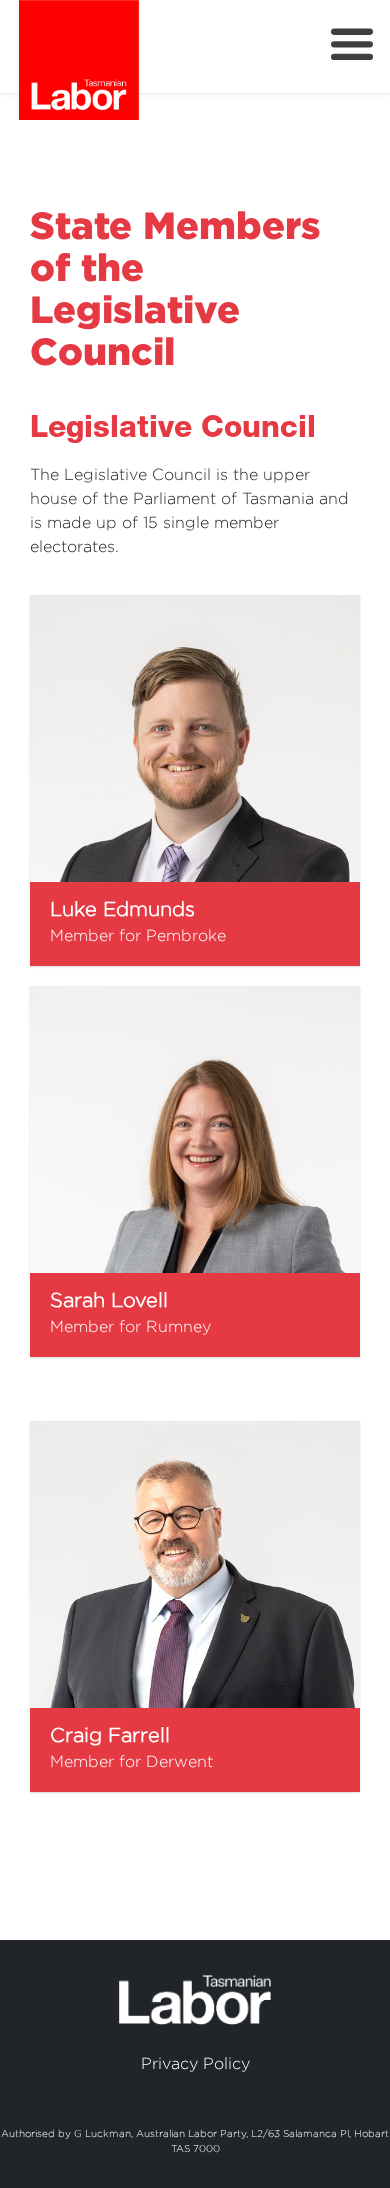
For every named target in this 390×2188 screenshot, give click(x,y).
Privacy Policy (195, 2063)
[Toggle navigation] (352, 45)
